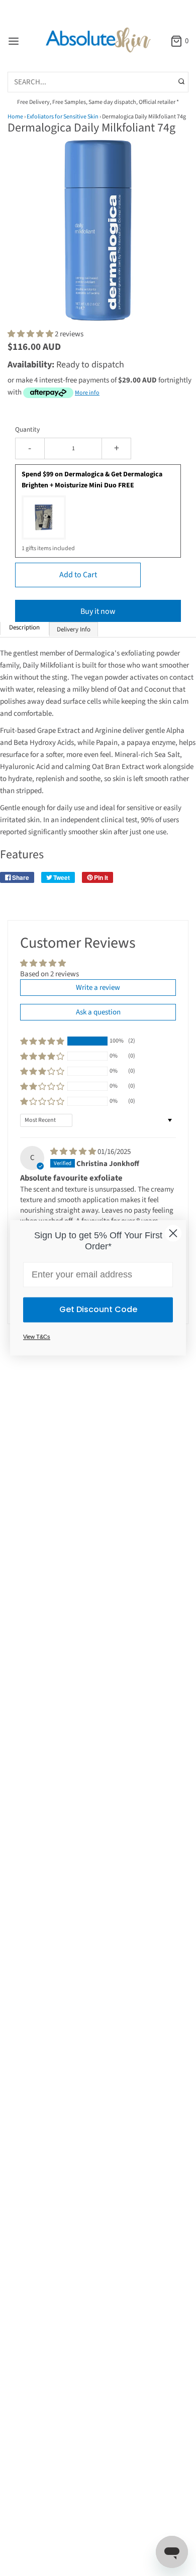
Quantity (27, 429)
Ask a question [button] (98, 1012)
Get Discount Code (98, 1310)
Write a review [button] (98, 988)
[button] (98, 241)
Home (15, 117)
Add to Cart (78, 575)
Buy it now (98, 611)
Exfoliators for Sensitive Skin (63, 117)
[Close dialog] (173, 1233)
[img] (74, 1152)
